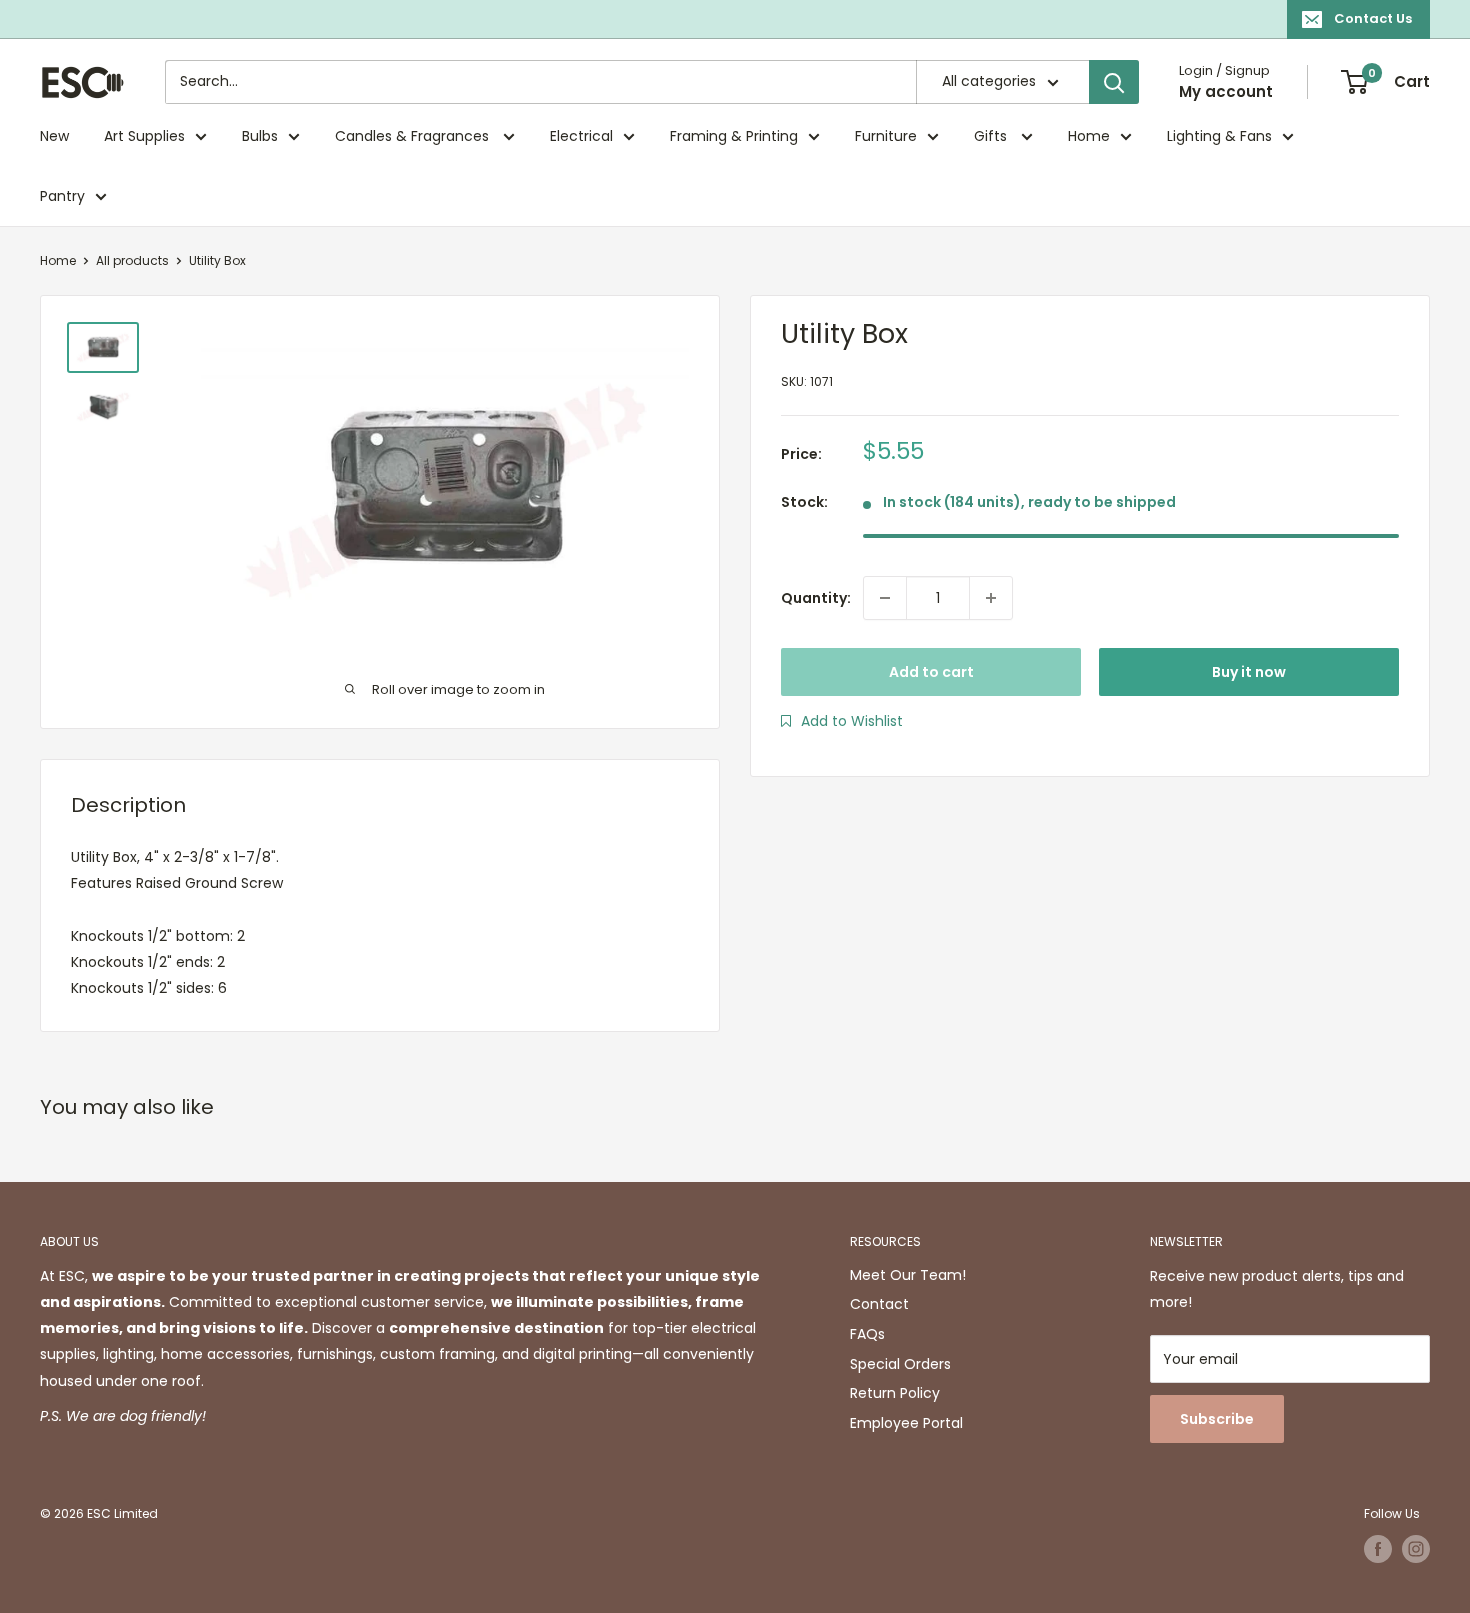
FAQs (867, 1334)
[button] (842, 721)
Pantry (62, 196)
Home (1089, 136)
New (54, 136)
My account (1226, 91)
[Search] (1114, 82)
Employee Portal (906, 1423)
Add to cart (931, 672)
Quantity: (816, 598)
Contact (879, 1304)
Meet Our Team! (908, 1275)
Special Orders (900, 1364)
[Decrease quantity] (885, 598)
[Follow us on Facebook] (1378, 1549)
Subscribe (1217, 1419)
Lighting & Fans (1219, 136)
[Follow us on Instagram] (1416, 1549)
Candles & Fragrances (414, 136)
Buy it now (1249, 672)
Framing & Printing (734, 136)
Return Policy (895, 1393)
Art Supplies (144, 136)
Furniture (886, 136)
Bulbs (260, 136)
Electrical (581, 136)
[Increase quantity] (991, 598)
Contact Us (1373, 18)
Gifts (992, 136)
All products (132, 260)
